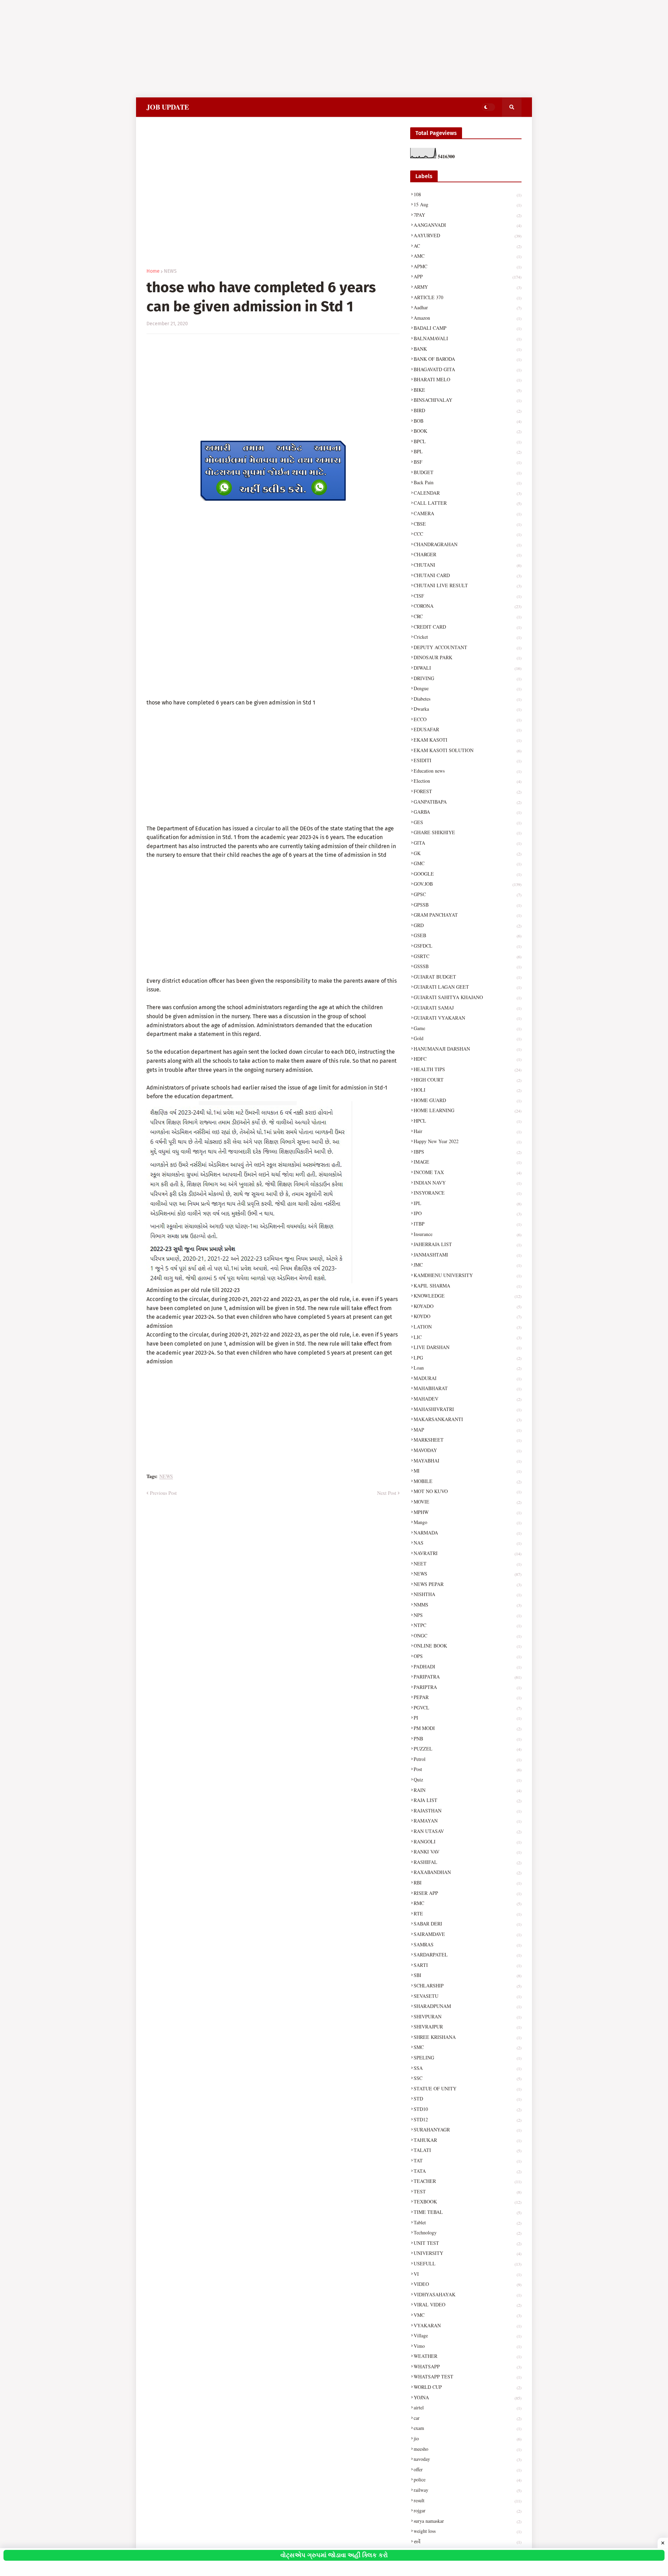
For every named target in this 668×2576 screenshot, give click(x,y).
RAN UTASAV (468, 1831)
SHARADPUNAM (468, 2006)
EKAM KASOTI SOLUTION (468, 750)
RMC (468, 1903)
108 (468, 194)
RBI (468, 1883)
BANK (468, 349)
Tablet (468, 2222)
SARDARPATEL (468, 1955)
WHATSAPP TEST (468, 2376)
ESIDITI (468, 760)
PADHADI (468, 1666)
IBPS (468, 1152)
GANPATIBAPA (468, 802)
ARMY (468, 287)
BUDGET (468, 472)
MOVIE (468, 1502)
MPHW (468, 1512)
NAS (468, 1543)
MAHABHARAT (468, 1388)
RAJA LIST (468, 1800)
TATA (468, 2171)
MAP (468, 1430)
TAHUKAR (468, 2140)
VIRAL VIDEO (468, 2304)
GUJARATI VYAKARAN (468, 1018)
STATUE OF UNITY (468, 2088)
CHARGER (468, 554)
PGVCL (468, 1708)
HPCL (468, 1121)
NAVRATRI (468, 1553)
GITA (468, 843)
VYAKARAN (468, 2325)
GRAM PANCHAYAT (468, 915)
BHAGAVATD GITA (468, 369)
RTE (468, 1913)
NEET (468, 1564)
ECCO (468, 719)
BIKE (468, 390)
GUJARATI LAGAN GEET (468, 987)
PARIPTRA (468, 1687)
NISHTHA (468, 1594)
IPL (468, 1203)
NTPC (468, 1625)
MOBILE (468, 1481)
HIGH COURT (468, 1080)
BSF (468, 462)
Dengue (468, 688)
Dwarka (468, 709)
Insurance (468, 1234)
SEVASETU (468, 1996)
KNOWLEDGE (468, 1296)
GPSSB (468, 905)
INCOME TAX (468, 1172)
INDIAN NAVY (468, 1183)
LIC (468, 1337)
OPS (468, 1656)
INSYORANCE (468, 1193)
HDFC (468, 1059)
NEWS (170, 271)
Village (468, 2335)
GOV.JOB (468, 884)
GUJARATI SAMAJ (468, 1008)
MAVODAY (468, 1450)
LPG (468, 1358)
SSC (468, 2078)
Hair (468, 1131)
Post (468, 1769)
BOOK (468, 431)
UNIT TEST (468, 2243)
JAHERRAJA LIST (468, 1244)
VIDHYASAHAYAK (468, 2294)
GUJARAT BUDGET (468, 977)
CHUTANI (468, 565)
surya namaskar (468, 2521)
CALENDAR (468, 493)
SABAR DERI (468, 1924)
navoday (468, 2459)
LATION (468, 1327)
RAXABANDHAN (468, 1872)
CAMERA (468, 513)
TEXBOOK (468, 2202)
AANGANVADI (468, 225)
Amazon (468, 318)
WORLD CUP (468, 2387)
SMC (468, 2047)
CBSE (468, 524)
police (468, 2479)
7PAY (468, 215)
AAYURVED (468, 235)
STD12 (468, 2119)
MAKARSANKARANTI (468, 1419)
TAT (468, 2160)
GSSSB (468, 966)
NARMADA (468, 1533)
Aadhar (468, 307)
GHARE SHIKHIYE (468, 832)
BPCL (468, 441)
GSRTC (468, 956)
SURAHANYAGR (468, 2130)
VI (468, 2274)
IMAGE (468, 1162)
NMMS (468, 1605)
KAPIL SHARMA (468, 1286)
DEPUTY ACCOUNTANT (468, 647)
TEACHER (468, 2181)
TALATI (468, 2150)
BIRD (468, 410)
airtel (468, 2407)
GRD (468, 925)
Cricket (468, 637)
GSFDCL (468, 946)
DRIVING (468, 678)
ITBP (468, 1224)
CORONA (468, 606)
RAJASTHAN (468, 1811)
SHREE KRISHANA (468, 2037)
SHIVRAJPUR (468, 2027)
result (468, 2500)
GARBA (468, 812)
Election (468, 781)
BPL (468, 451)
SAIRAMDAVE (468, 1934)
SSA (468, 2068)
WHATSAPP (468, 2366)
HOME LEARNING (468, 1110)
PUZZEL (468, 1749)
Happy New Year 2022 (468, 1141)
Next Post (387, 1493)
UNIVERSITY (468, 2253)
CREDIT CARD (468, 627)
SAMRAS (468, 1944)
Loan (468, 1368)
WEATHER (468, 2356)
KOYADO (468, 1306)
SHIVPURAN (468, 2016)
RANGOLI (468, 1841)
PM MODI (468, 1728)
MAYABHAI (468, 1461)
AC (468, 246)
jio (468, 2438)
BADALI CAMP (468, 328)
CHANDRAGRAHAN (468, 544)
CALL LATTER (468, 503)
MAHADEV (468, 1399)
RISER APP (468, 1893)
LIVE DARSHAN (468, 1347)
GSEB (468, 935)
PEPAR (468, 1697)
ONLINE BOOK (468, 1646)
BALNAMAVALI (468, 338)
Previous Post (163, 1493)
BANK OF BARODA (468, 359)
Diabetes (468, 699)
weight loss (468, 2531)
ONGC (468, 1636)
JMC (468, 1265)
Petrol (468, 1759)
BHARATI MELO (468, 379)
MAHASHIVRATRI (468, 1409)
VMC (468, 2315)
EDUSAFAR (468, 729)
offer (468, 2469)
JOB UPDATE (168, 107)
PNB (468, 1738)
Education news (468, 771)
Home (153, 271)
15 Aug (468, 204)
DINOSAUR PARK (468, 657)
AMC (468, 256)
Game (468, 1028)
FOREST (468, 791)
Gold (468, 1038)
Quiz (468, 1780)
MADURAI (468, 1378)
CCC (468, 534)
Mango (468, 1522)
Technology (468, 2232)
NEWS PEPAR (468, 1584)
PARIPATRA (468, 1677)
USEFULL (468, 2263)
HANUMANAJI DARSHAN (468, 1049)
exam (468, 2428)
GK (468, 853)
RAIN (468, 1790)
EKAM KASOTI (468, 740)
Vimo (468, 2346)
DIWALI (468, 668)
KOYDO (468, 1316)
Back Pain (468, 482)
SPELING (468, 2057)
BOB (468, 421)
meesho (468, 2449)
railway (468, 2490)
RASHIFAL (468, 1862)
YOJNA (468, 2397)
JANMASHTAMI (468, 1255)
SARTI (468, 1965)
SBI (468, 1975)
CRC (468, 616)
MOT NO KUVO (468, 1491)
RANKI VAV (468, 1852)
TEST (468, 2191)
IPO (468, 1213)
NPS (468, 1615)
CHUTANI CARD (468, 575)
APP (468, 276)
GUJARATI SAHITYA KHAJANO (468, 997)
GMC (468, 863)
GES (468, 822)
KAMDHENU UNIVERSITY (468, 1275)
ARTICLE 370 (468, 297)
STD (468, 2099)
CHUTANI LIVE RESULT (468, 585)
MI (468, 1471)
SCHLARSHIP (468, 1985)
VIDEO (468, 2284)
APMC (468, 266)
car (468, 2418)
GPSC (468, 894)
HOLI (468, 1090)
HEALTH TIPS (468, 1069)
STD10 (468, 2109)
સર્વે (468, 2541)
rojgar (468, 2510)
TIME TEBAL (468, 2212)
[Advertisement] (209, 49)
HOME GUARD (468, 1100)
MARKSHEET (468, 1440)
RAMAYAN (468, 1821)
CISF (468, 596)
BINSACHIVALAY (468, 400)
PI (468, 1718)
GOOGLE (468, 874)
